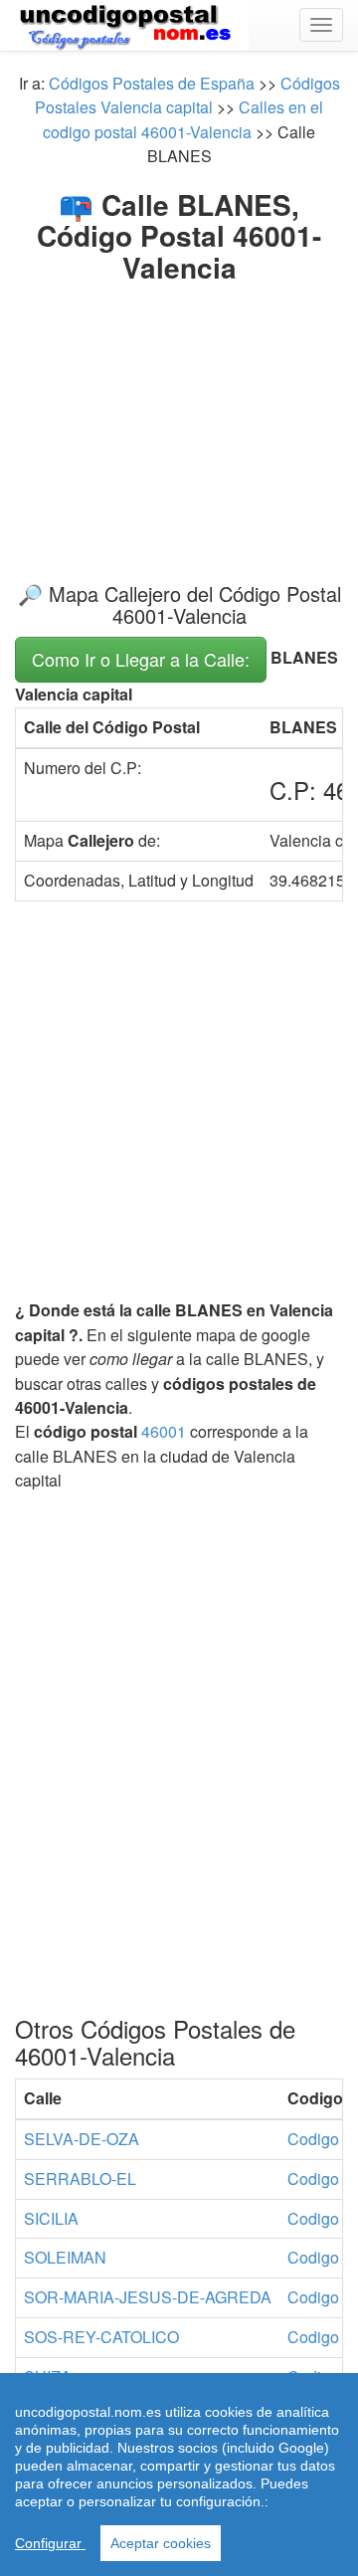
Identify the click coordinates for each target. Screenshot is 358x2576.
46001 (164, 1431)
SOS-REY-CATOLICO (101, 2337)
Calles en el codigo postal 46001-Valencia (183, 119)
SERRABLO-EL (80, 2179)
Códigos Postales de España (152, 83)
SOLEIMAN (65, 2257)
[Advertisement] (179, 416)
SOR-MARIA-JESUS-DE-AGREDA (148, 2297)
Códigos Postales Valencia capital (187, 95)
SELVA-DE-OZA (82, 2139)
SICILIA (51, 2218)
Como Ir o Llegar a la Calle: (141, 659)
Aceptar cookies (161, 2543)
